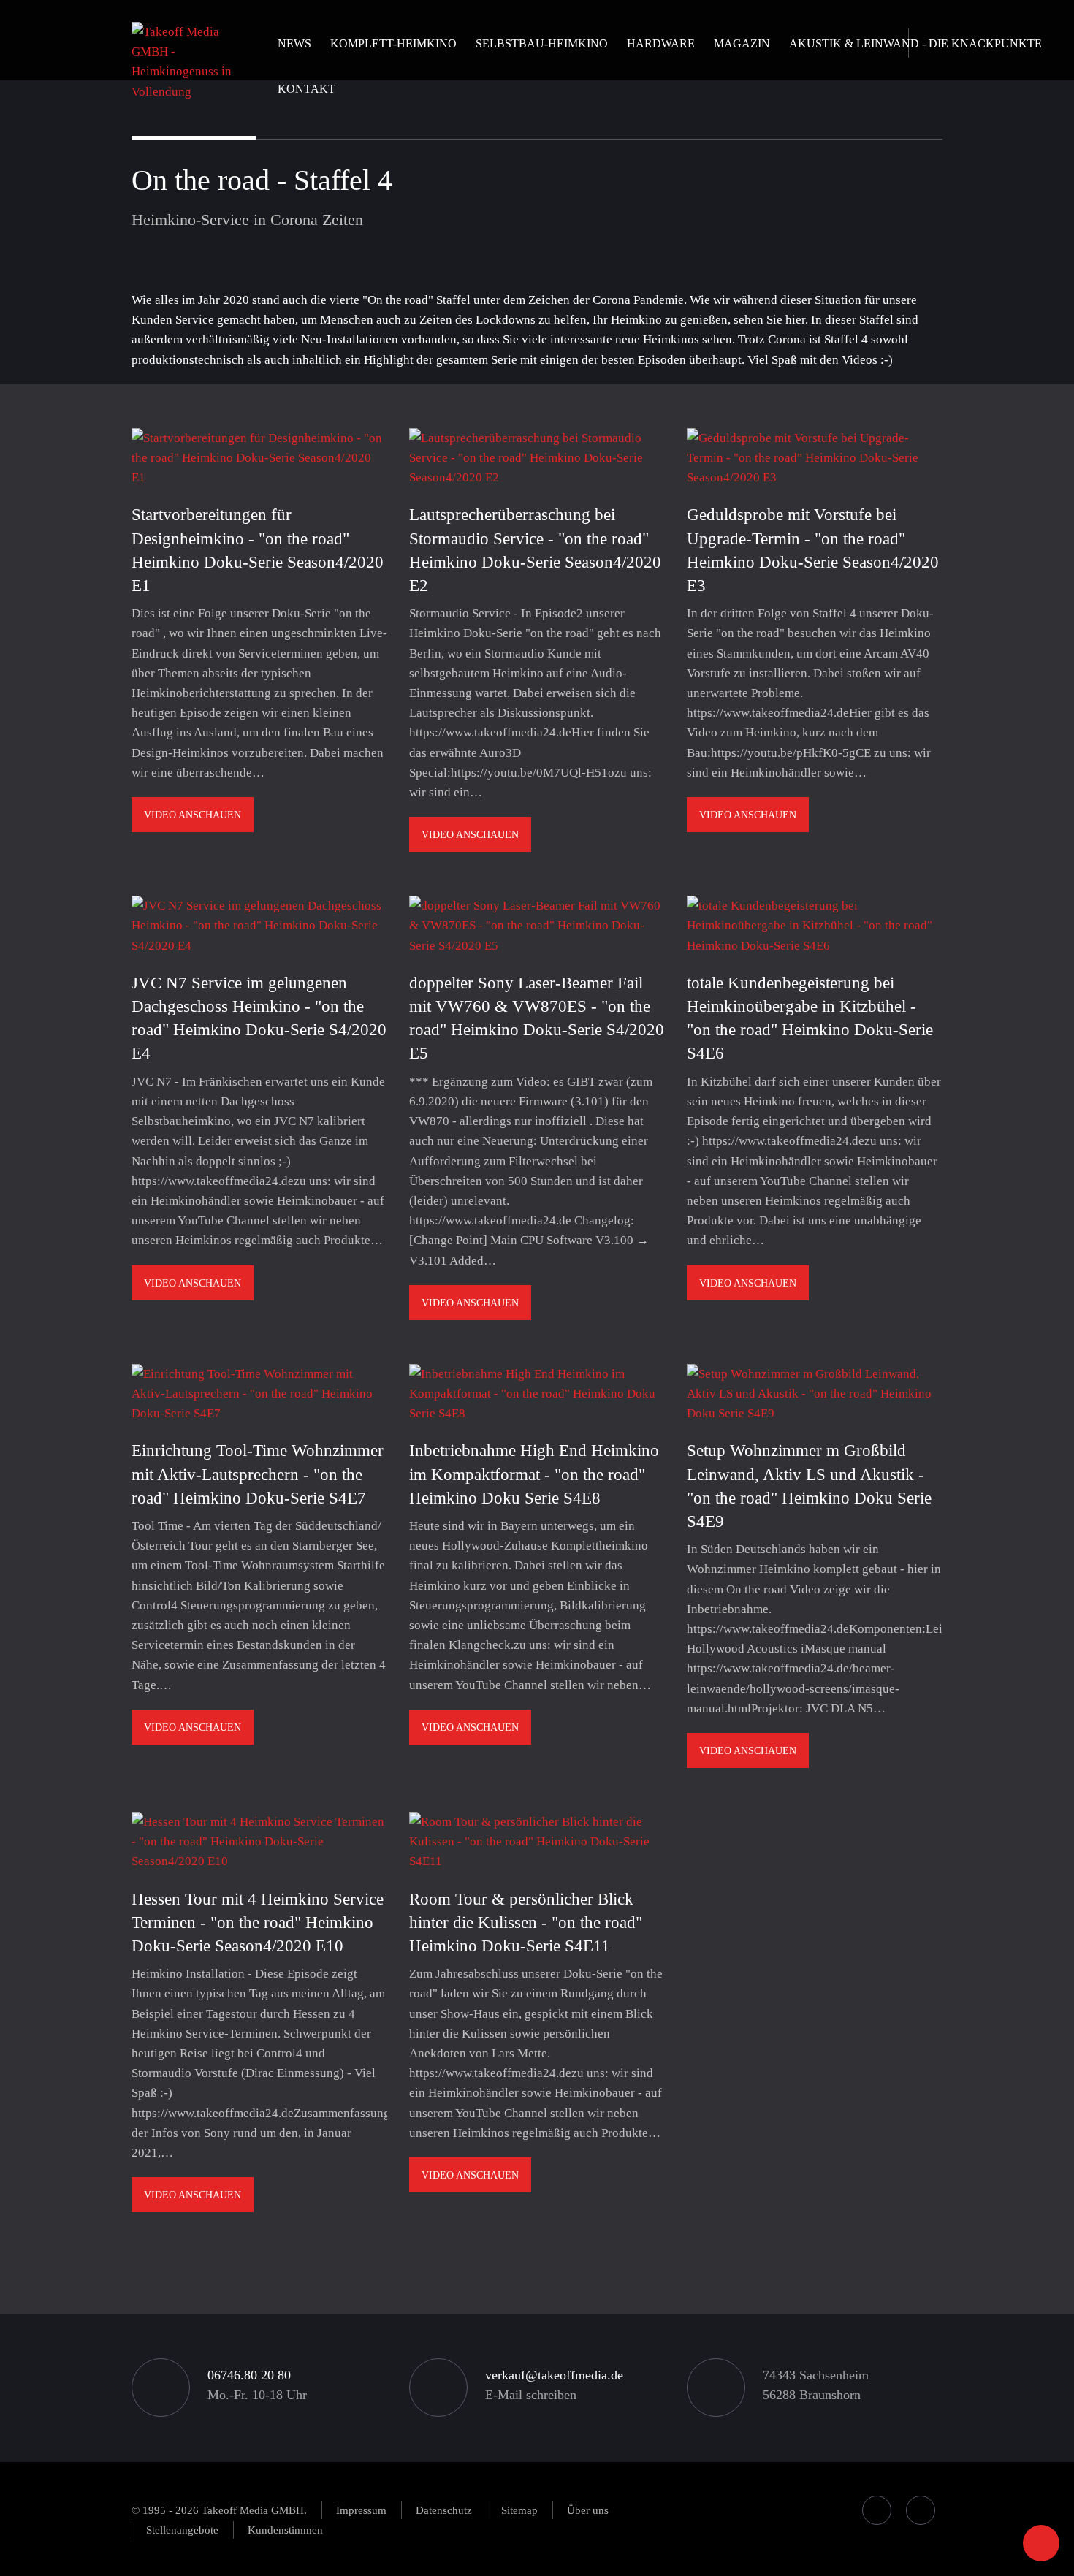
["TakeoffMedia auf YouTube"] (921, 2510)
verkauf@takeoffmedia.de (554, 2375)
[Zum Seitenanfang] (1041, 2543)
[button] (393, 56)
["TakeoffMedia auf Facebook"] (877, 2510)
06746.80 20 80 (249, 2375)
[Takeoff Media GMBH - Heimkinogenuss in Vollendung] (186, 60)
